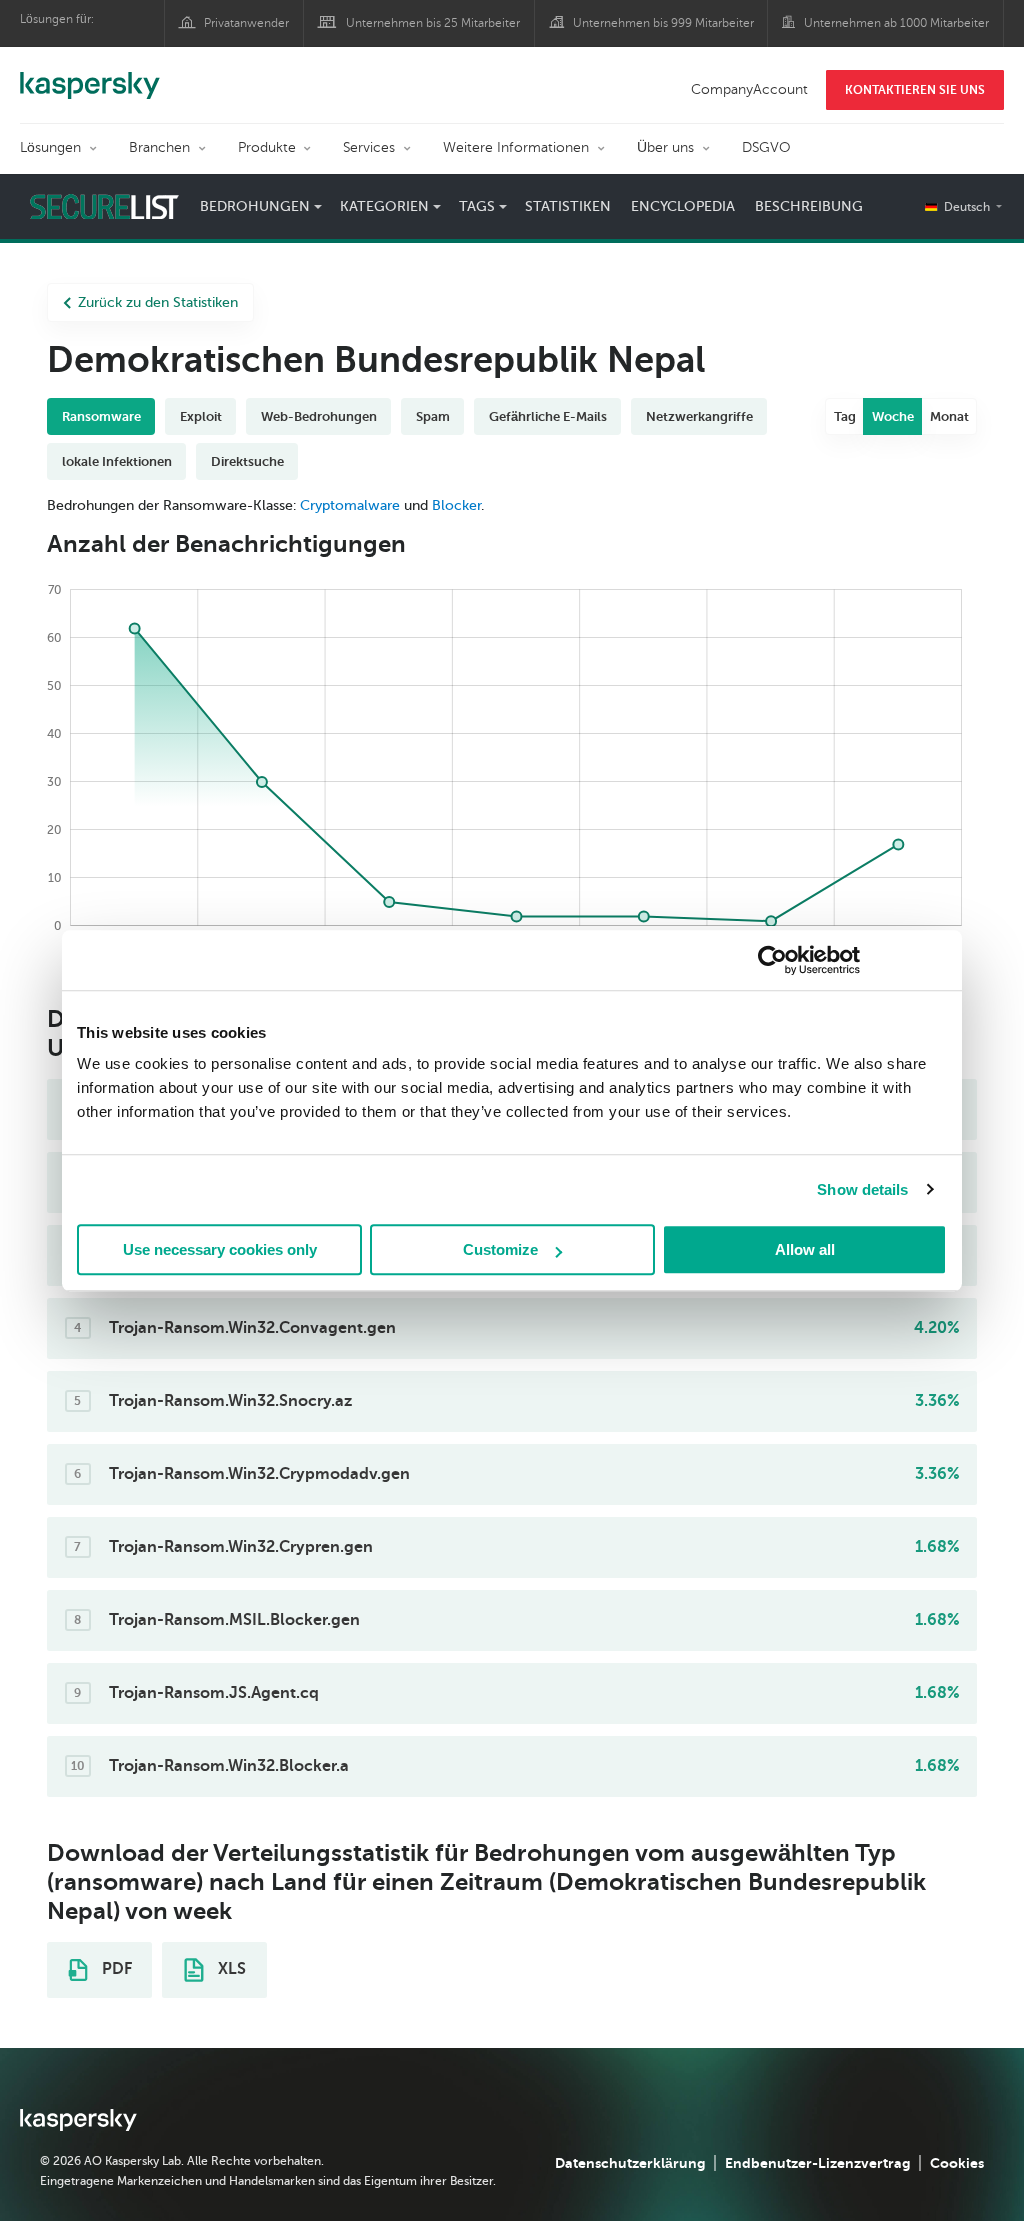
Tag (845, 416)
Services (369, 147)
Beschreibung (809, 206)
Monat (949, 416)
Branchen (159, 147)
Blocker (456, 505)
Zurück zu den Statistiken (158, 302)
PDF (115, 1969)
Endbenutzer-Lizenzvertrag (817, 2163)
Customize (500, 1249)
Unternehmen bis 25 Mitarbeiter (433, 23)
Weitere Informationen (516, 147)
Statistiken (568, 206)
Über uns (665, 147)
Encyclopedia (683, 206)
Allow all (805, 1249)
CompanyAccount (749, 89)
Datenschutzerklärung (630, 2163)
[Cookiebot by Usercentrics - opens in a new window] (772, 960)
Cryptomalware (350, 505)
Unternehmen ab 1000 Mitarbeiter (896, 23)
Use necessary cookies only (220, 1249)
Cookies (957, 2163)
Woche (893, 416)
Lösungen (50, 147)
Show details (862, 1189)
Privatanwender (246, 23)
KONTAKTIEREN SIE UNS (915, 90)
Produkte (267, 147)
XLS (230, 1969)
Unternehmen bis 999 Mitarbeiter (663, 23)
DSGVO (766, 147)
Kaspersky (90, 75)
